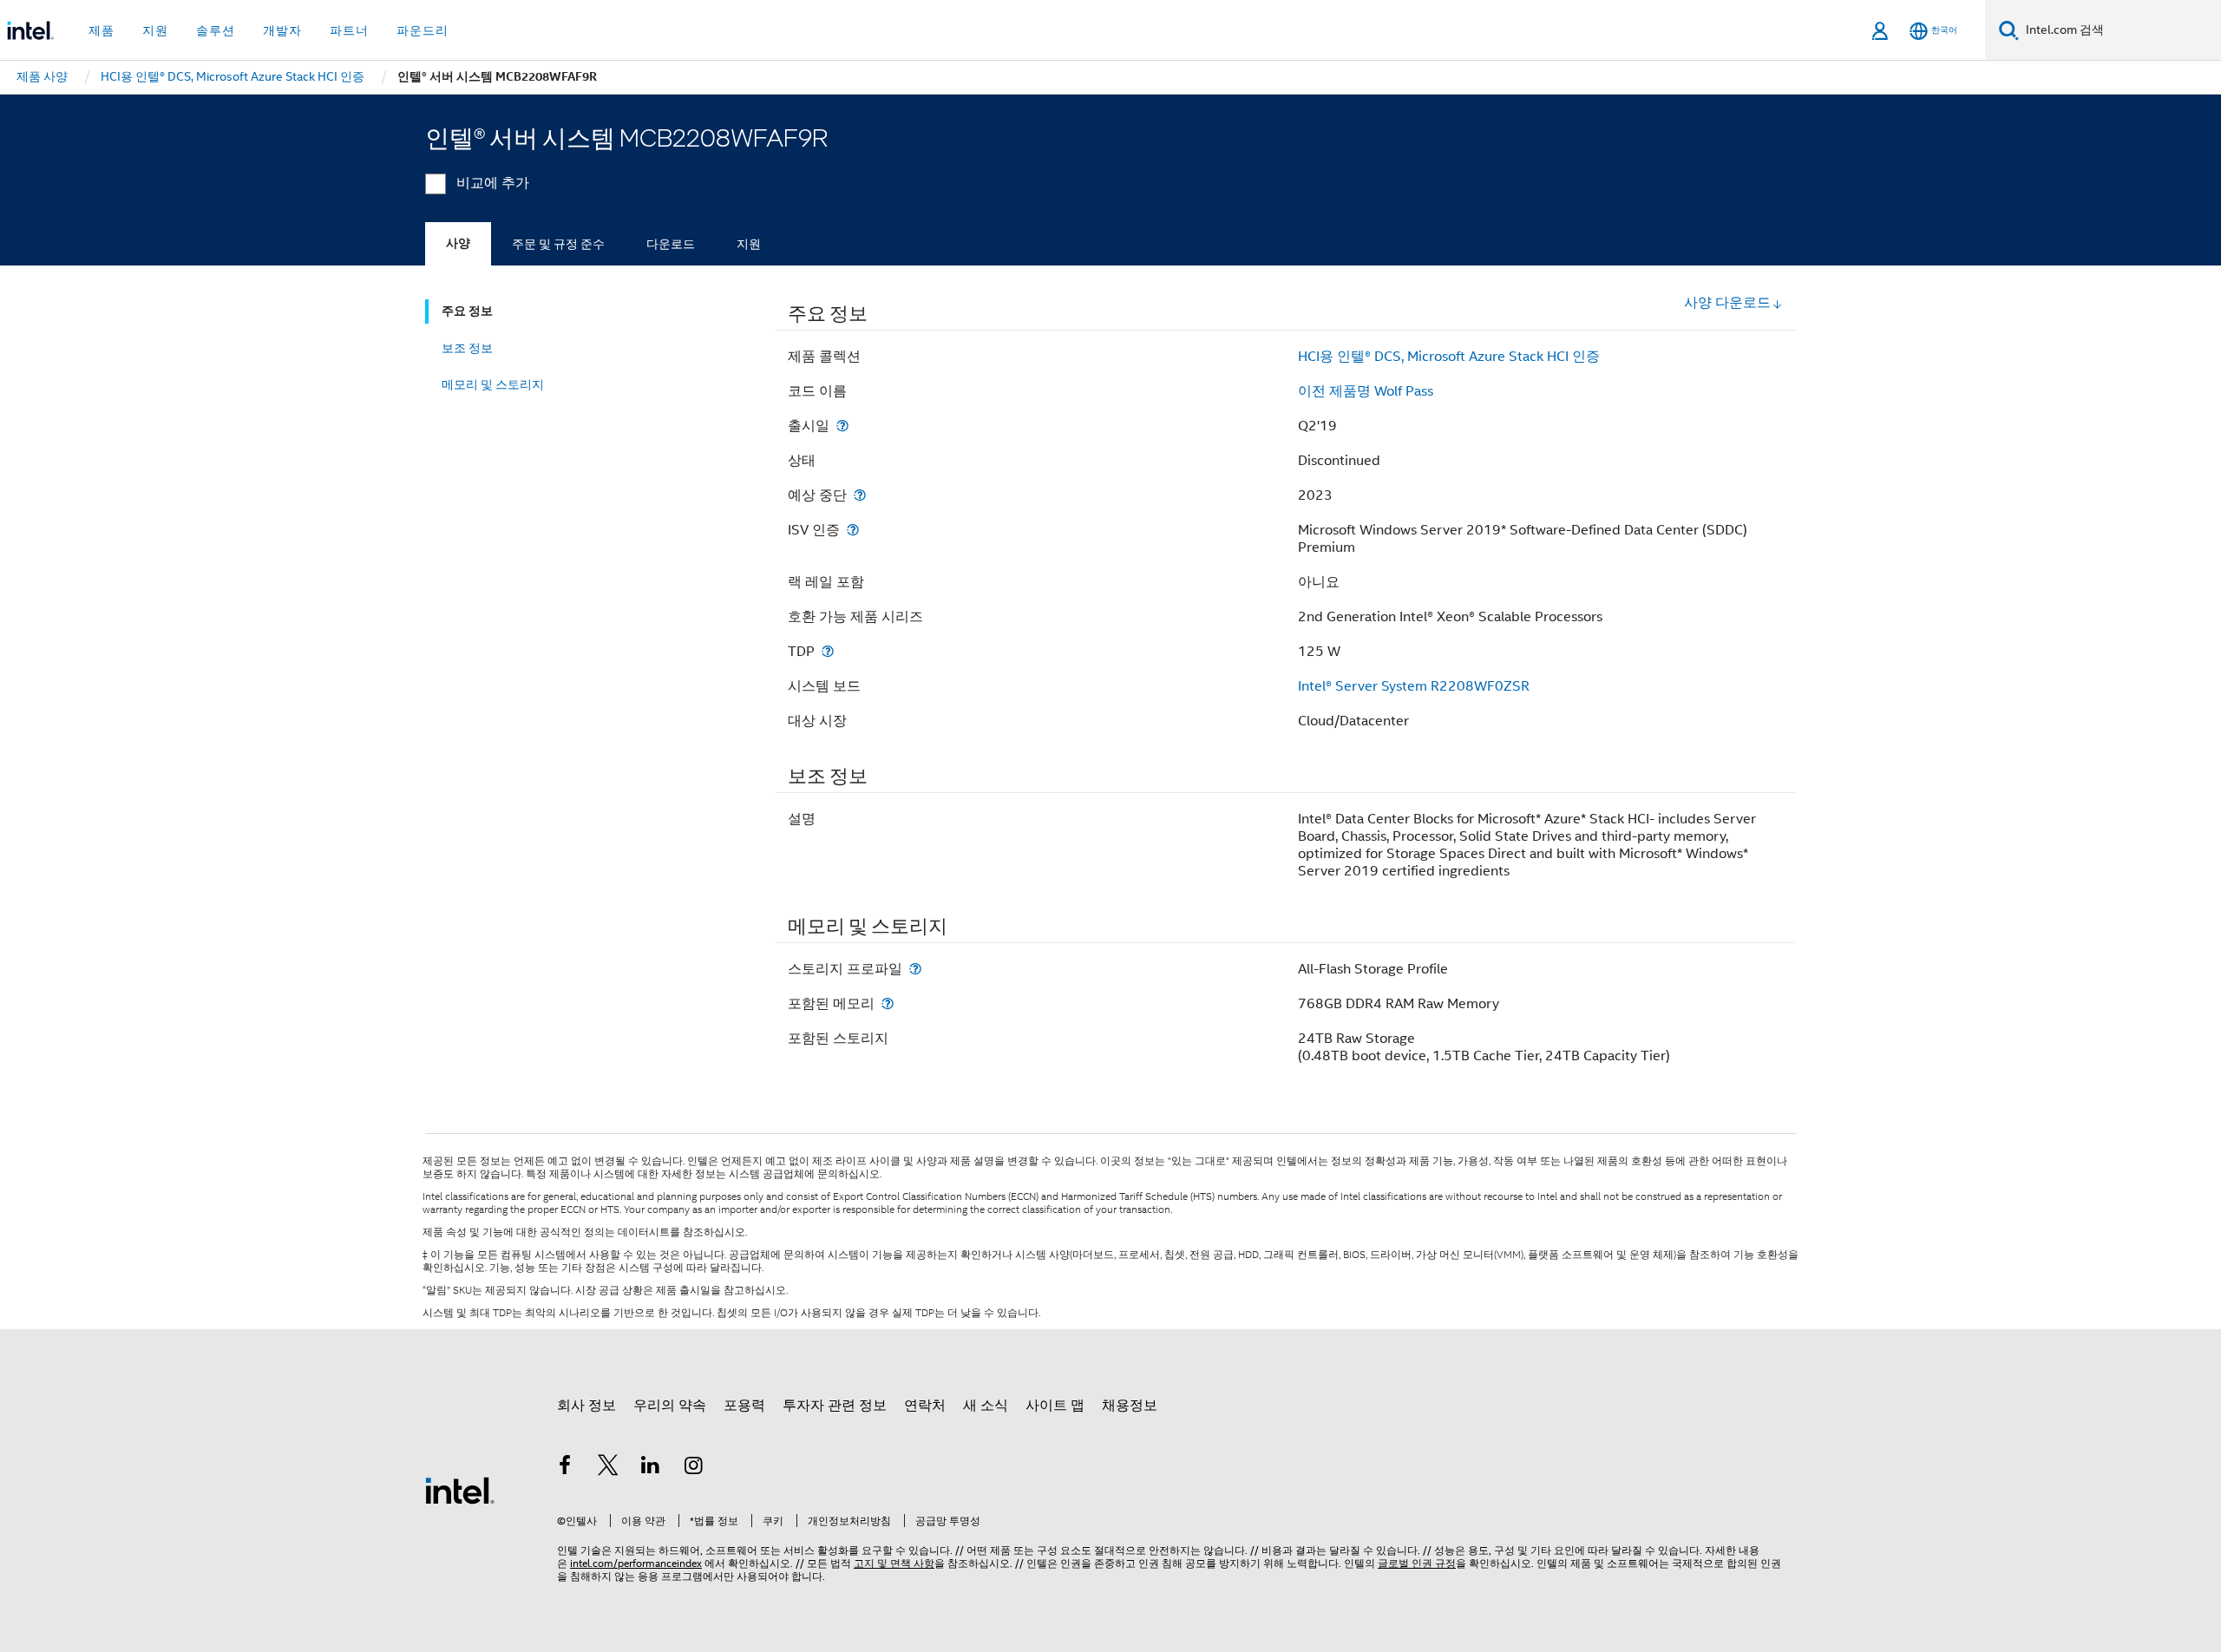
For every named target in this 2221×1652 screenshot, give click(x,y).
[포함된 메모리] (888, 1003)
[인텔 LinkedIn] (651, 1468)
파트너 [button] (349, 30)
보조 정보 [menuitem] (467, 348)
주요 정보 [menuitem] (467, 311)
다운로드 (671, 244)
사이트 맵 (1055, 1406)
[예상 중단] (860, 495)
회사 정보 (586, 1406)
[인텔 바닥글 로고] (460, 1490)
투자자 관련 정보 (835, 1406)
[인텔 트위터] (608, 1468)
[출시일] (842, 426)
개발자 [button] (282, 30)
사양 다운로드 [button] (1727, 303)
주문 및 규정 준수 (558, 244)
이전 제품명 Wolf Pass (1366, 391)
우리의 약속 (670, 1406)
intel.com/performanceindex (636, 1563)
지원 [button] (155, 30)
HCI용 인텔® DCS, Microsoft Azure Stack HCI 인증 (1449, 357)
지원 (749, 244)
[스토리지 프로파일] (915, 969)
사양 (458, 243)
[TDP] (828, 651)
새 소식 (986, 1406)
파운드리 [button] (423, 30)
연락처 (925, 1406)
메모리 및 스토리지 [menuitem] (493, 384)
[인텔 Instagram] (694, 1468)
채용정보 (1130, 1406)
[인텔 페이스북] (565, 1468)
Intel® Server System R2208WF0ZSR (1414, 686)
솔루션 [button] (216, 30)
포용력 (744, 1406)
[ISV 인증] (853, 530)
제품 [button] (102, 30)
